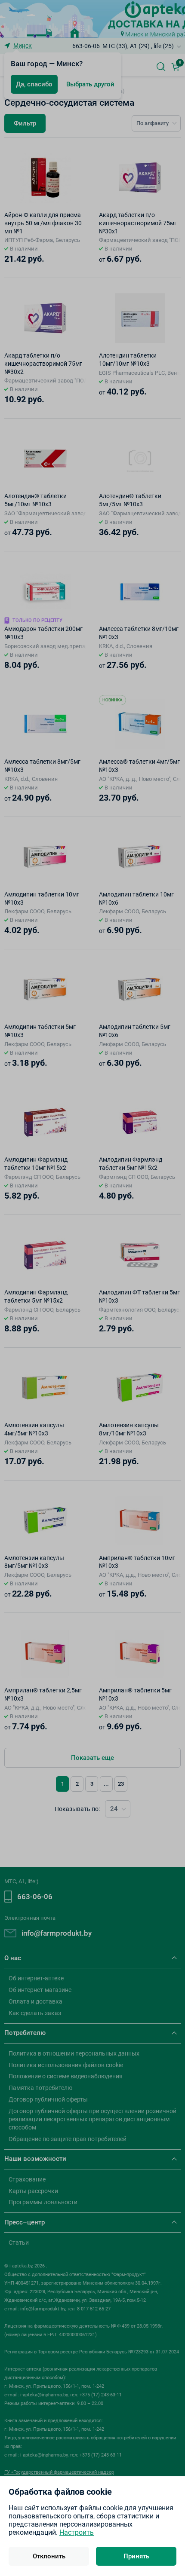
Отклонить (49, 2556)
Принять (136, 2556)
